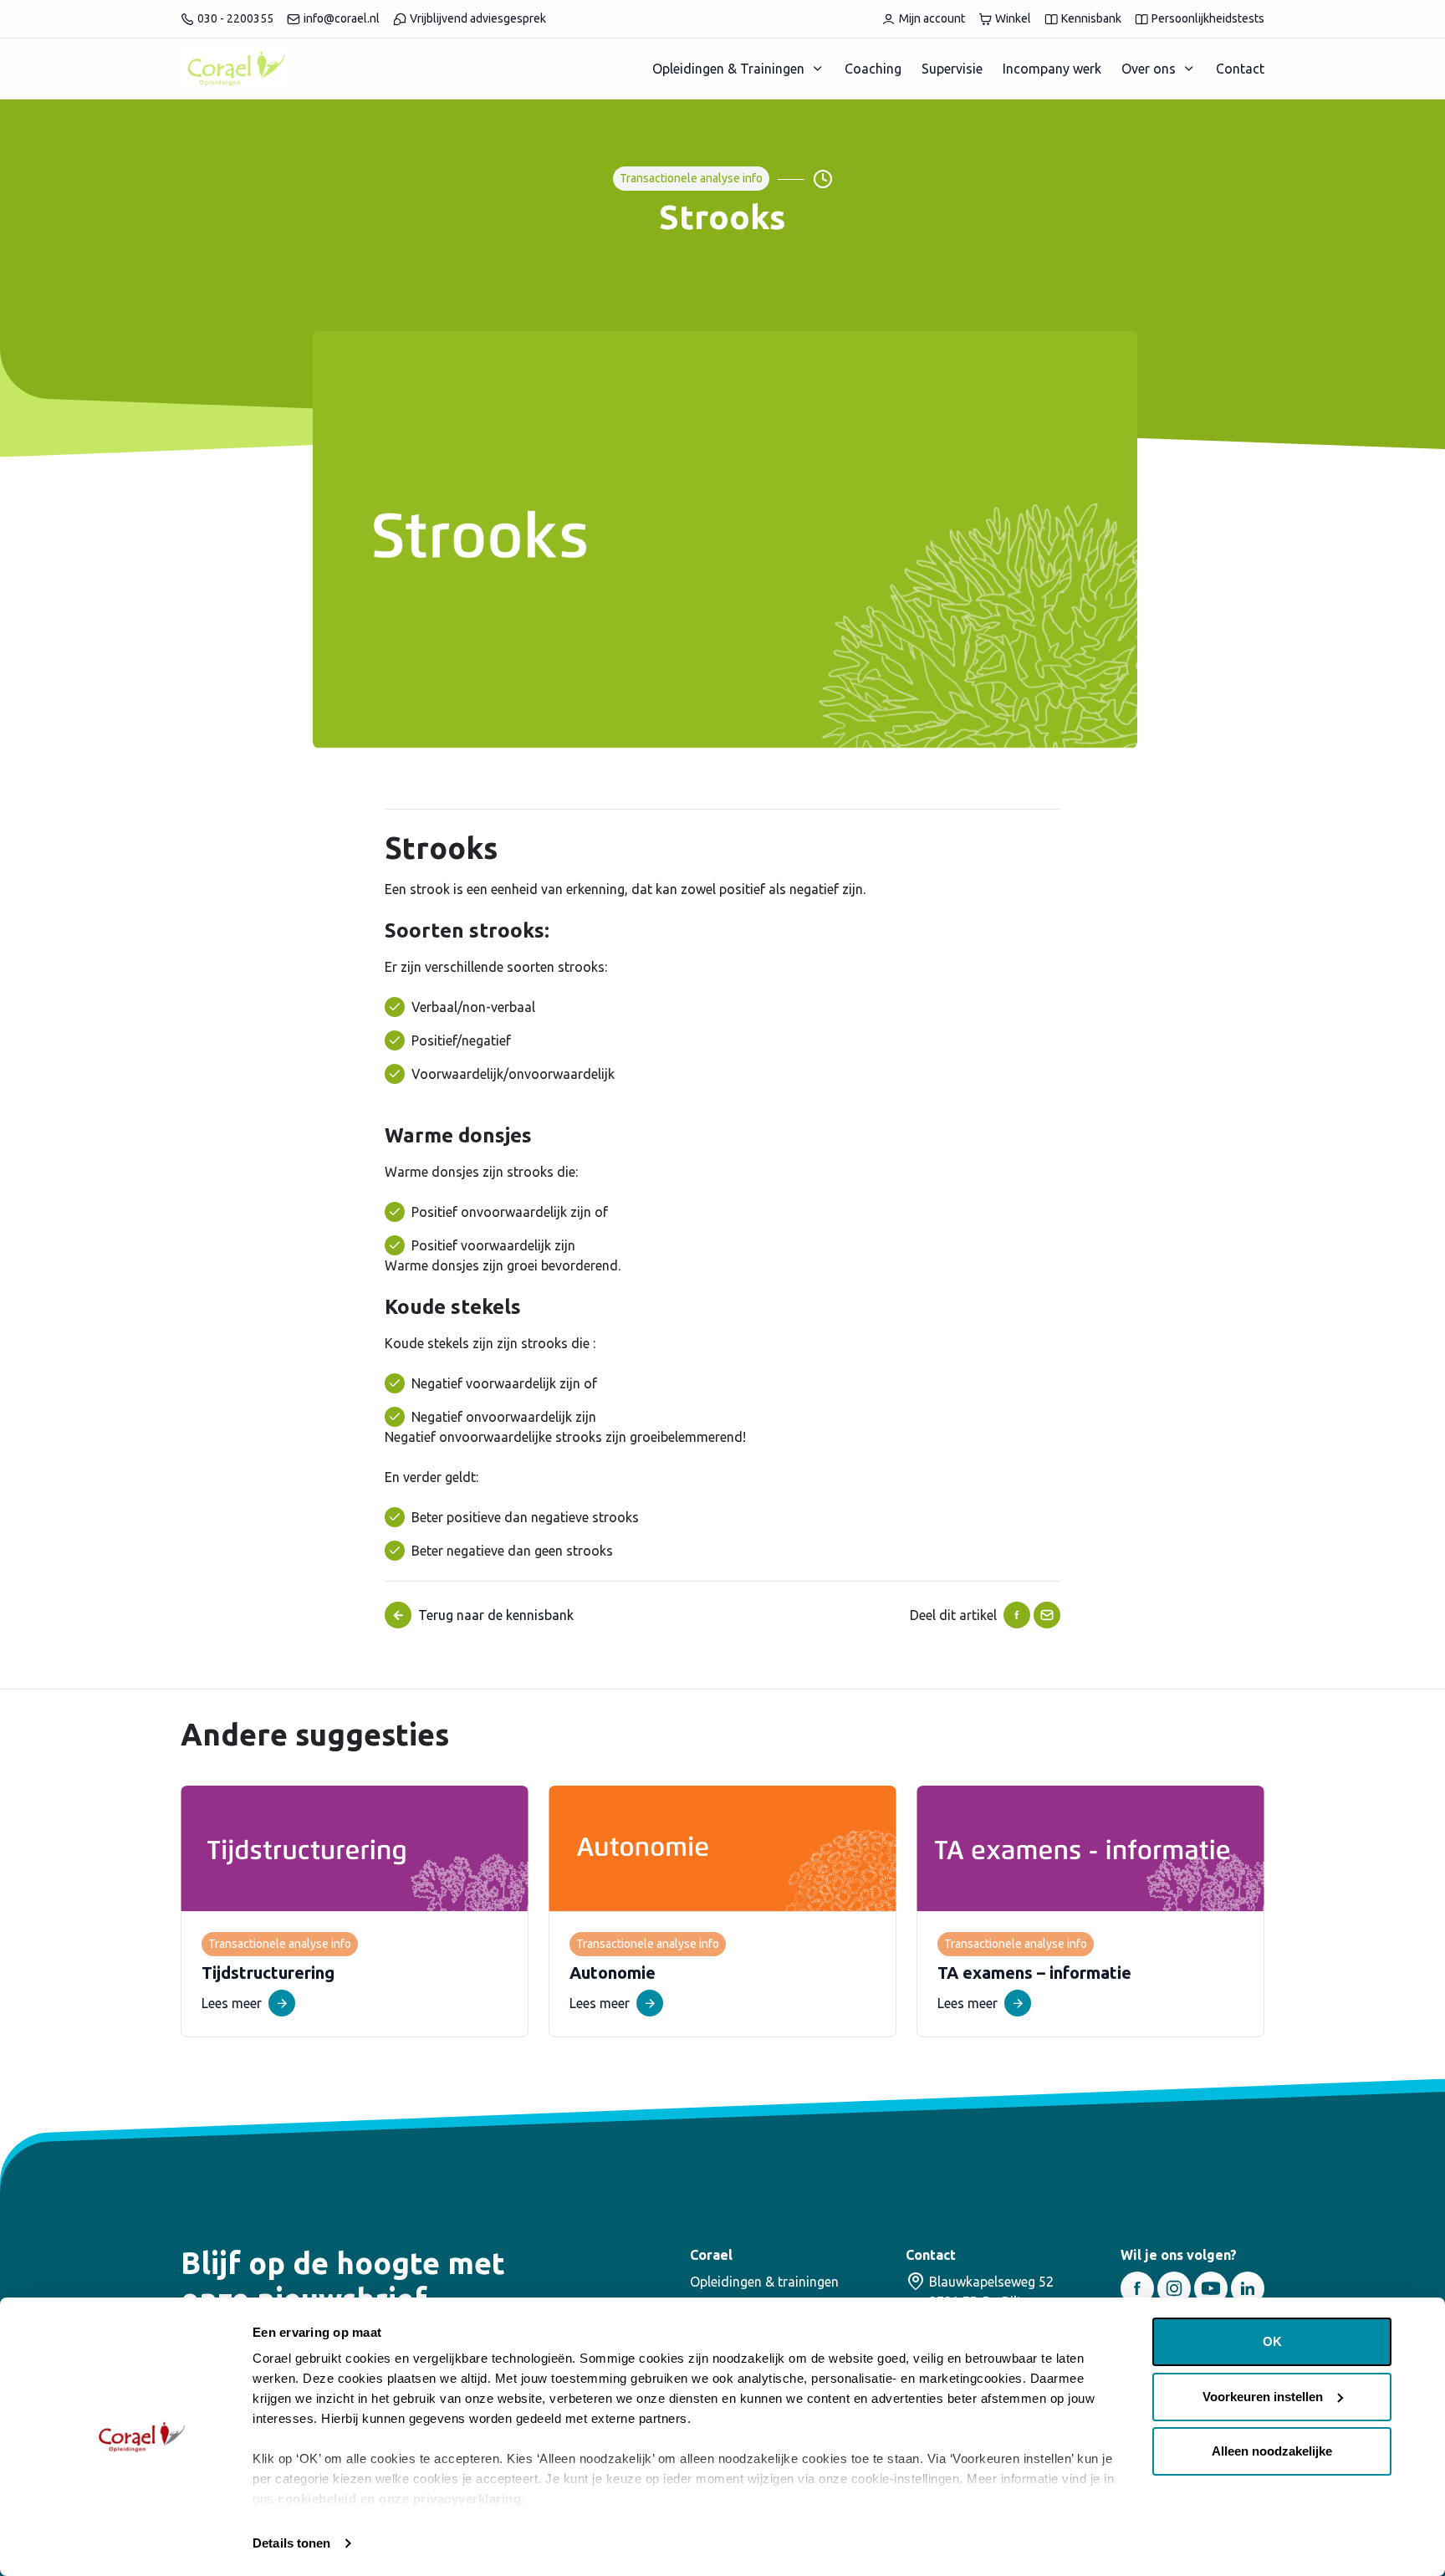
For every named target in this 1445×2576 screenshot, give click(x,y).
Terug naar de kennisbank (496, 1615)
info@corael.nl (342, 18)
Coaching (873, 69)
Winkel (1013, 18)
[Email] (1047, 1615)
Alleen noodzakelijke (1272, 2451)
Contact (1240, 69)
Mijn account (932, 18)
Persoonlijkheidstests (1208, 18)
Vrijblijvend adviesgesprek (478, 18)
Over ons (1149, 69)
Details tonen (291, 2543)
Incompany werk (1052, 69)
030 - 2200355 (235, 18)
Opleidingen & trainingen (764, 2282)
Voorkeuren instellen (1263, 2397)
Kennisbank (1091, 18)
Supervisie (952, 69)
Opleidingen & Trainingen (728, 69)
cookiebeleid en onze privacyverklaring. (401, 2499)
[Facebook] (1017, 1615)
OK (1272, 2341)
